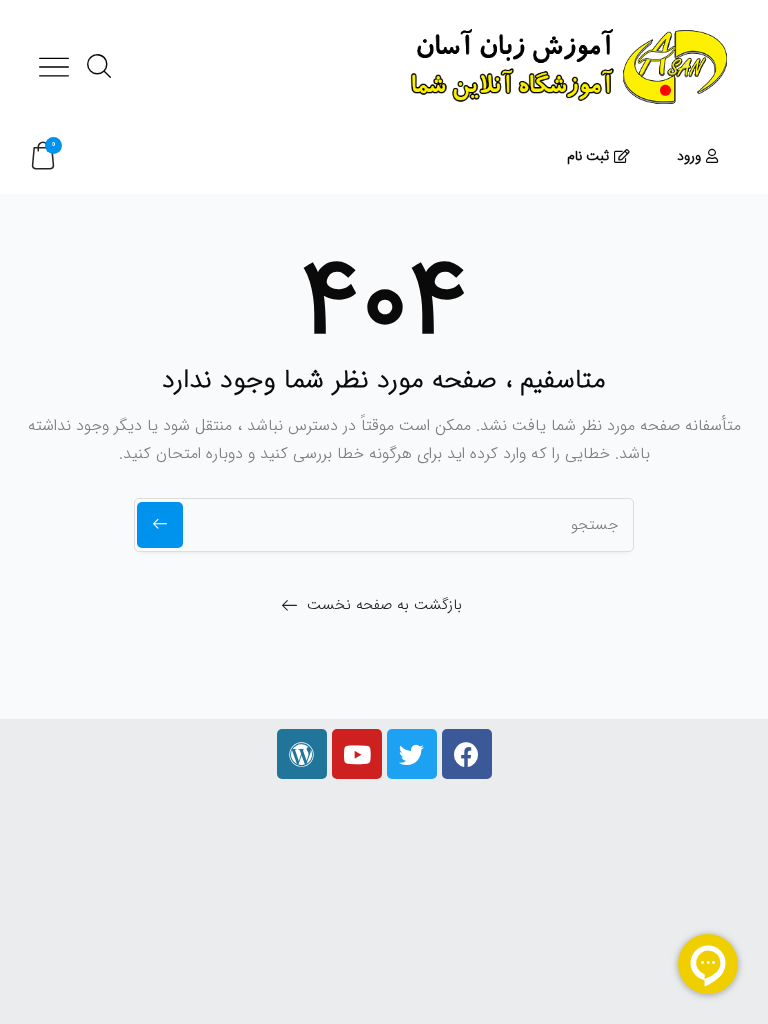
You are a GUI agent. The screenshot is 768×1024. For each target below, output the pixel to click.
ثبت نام (588, 156)
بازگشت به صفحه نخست (384, 605)
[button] (43, 156)
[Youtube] (357, 754)
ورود (689, 156)
